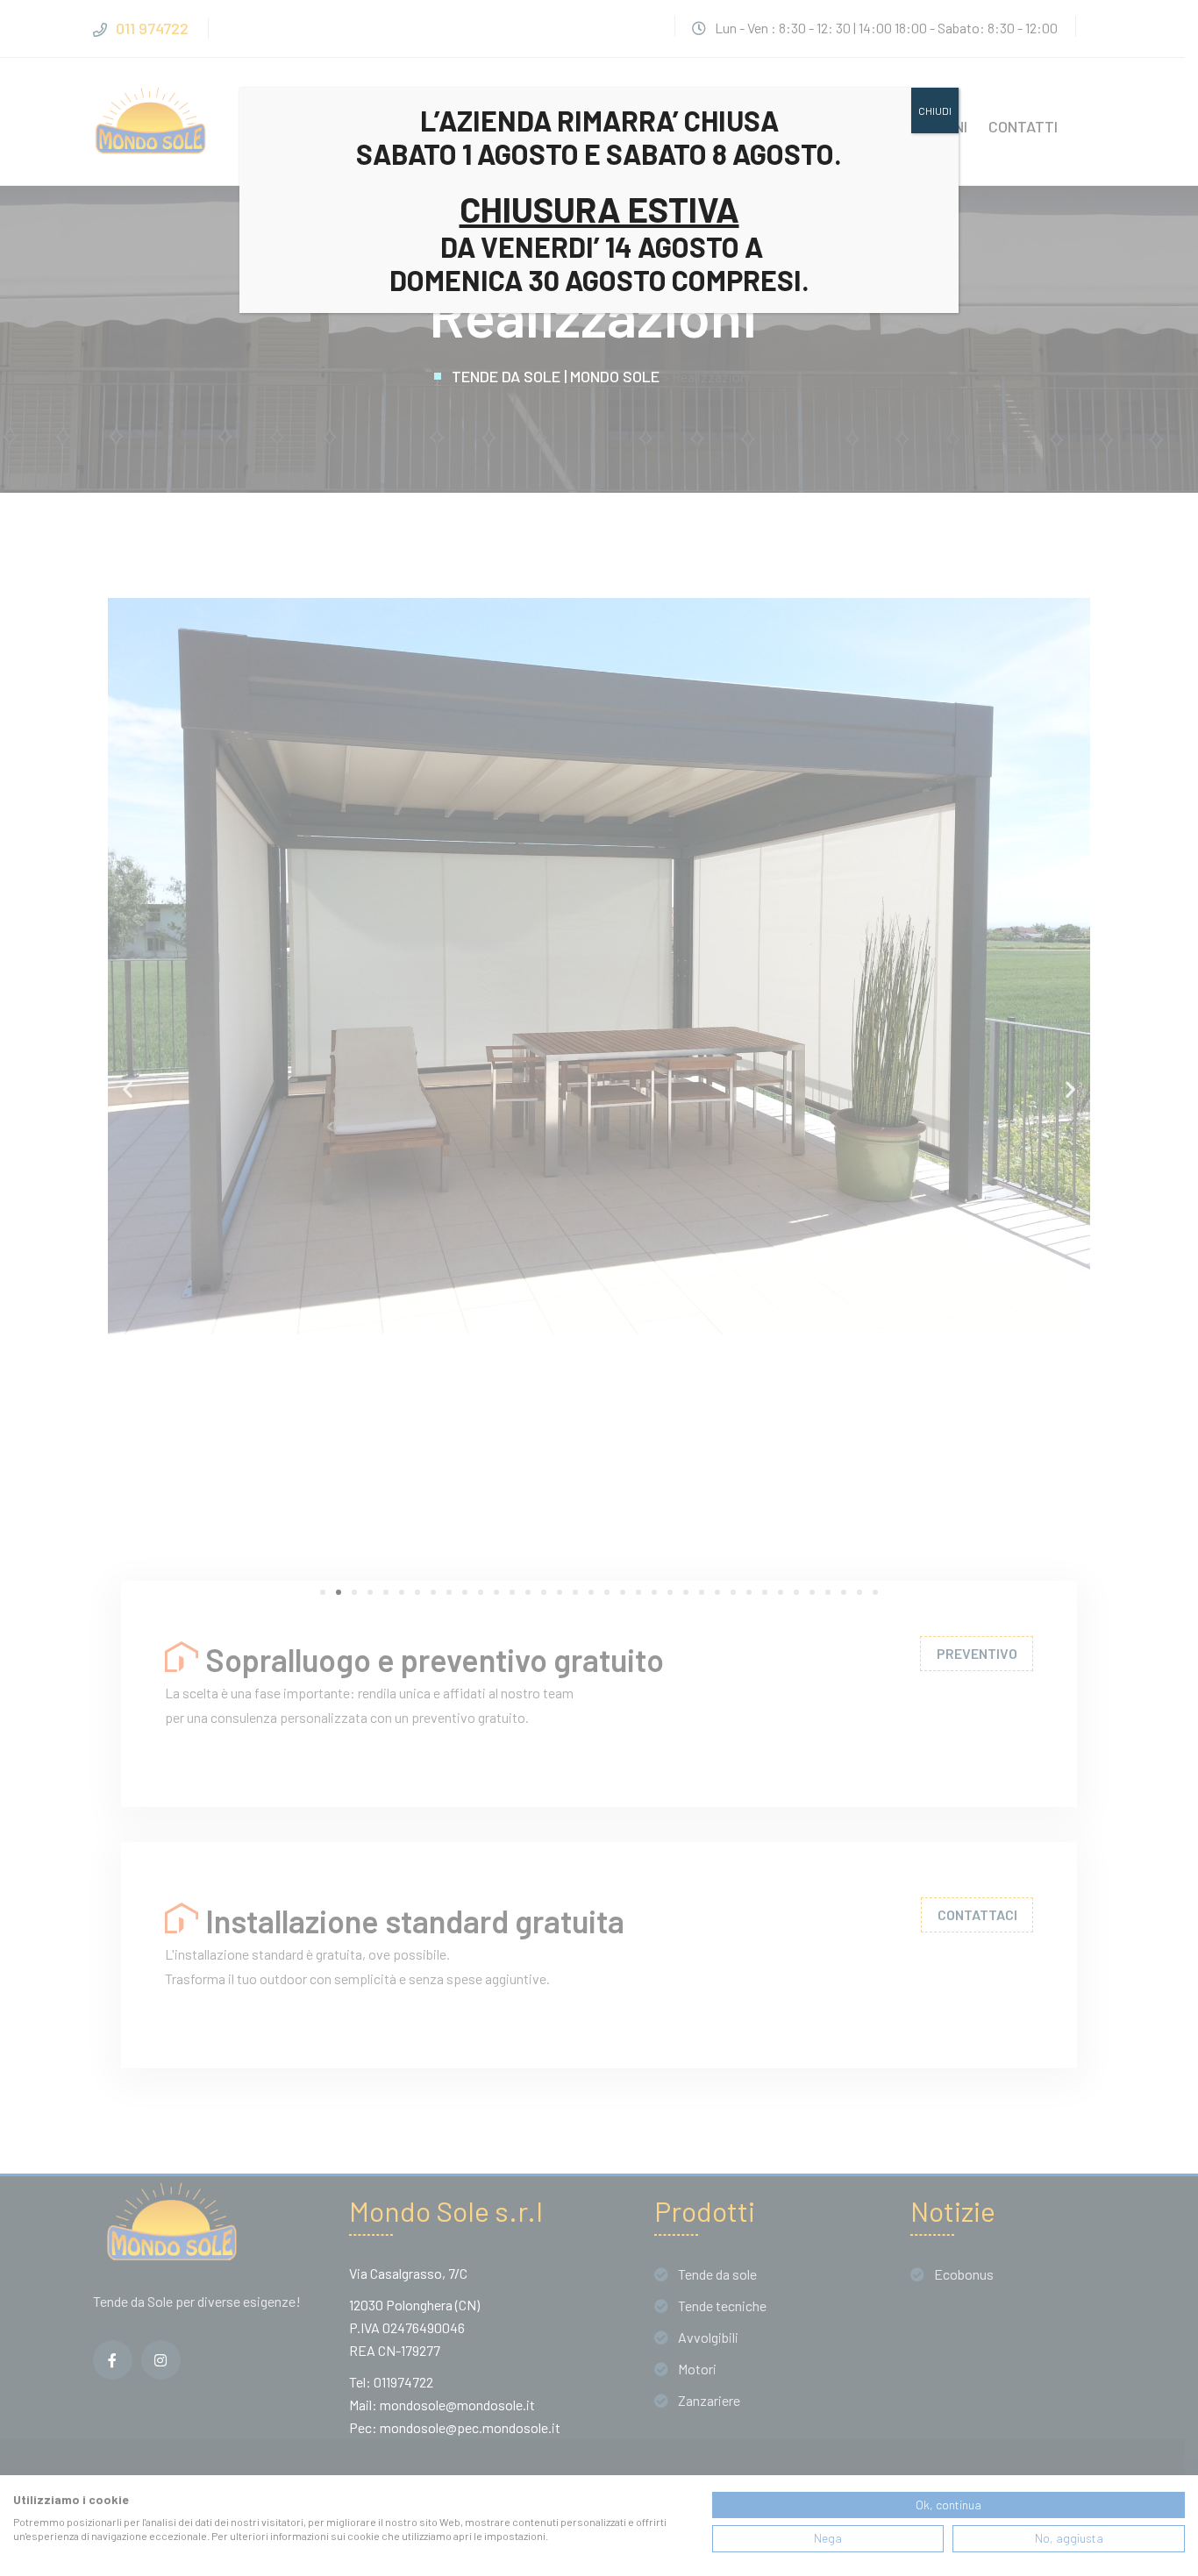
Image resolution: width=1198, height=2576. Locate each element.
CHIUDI (935, 110)
